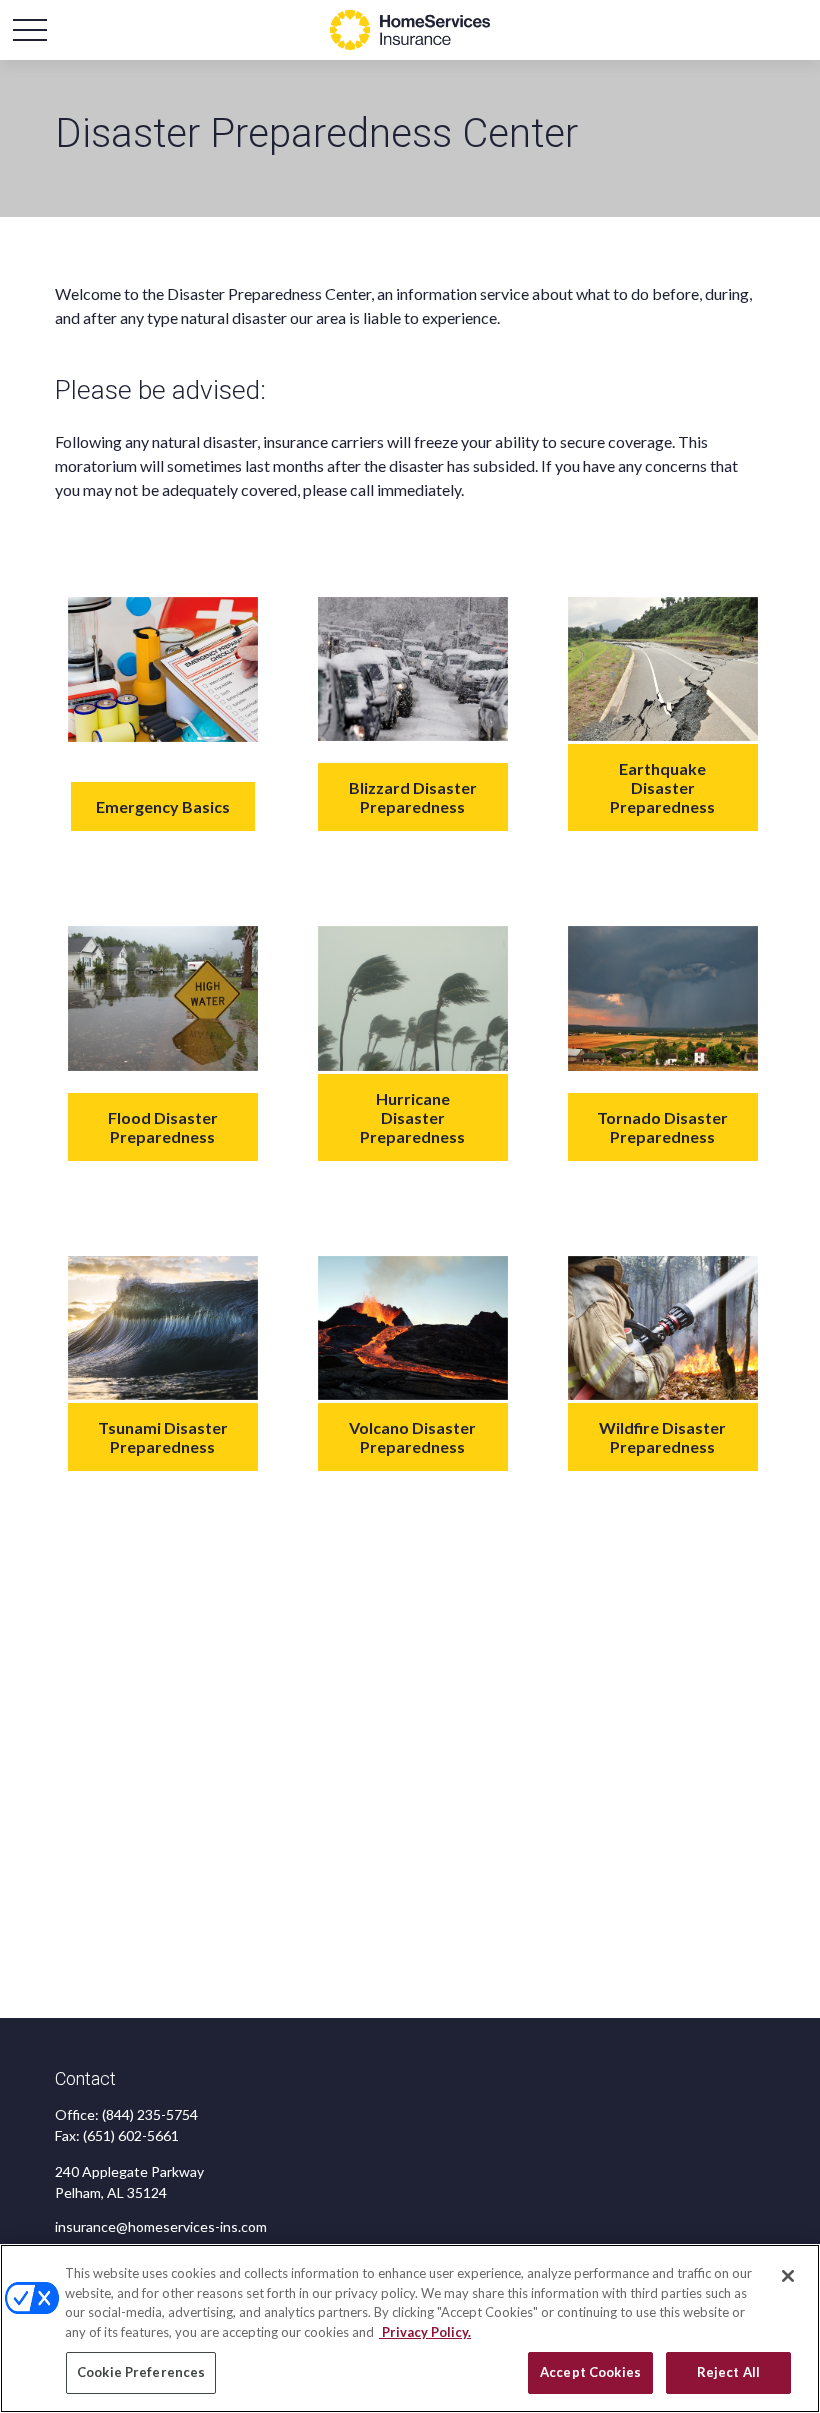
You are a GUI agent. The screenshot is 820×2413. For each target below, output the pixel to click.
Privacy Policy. (425, 2332)
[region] (410, 2328)
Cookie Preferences (141, 2372)
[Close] (788, 2276)
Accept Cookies (590, 2372)
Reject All (728, 2372)
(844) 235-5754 (150, 2114)
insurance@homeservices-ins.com (161, 2226)
